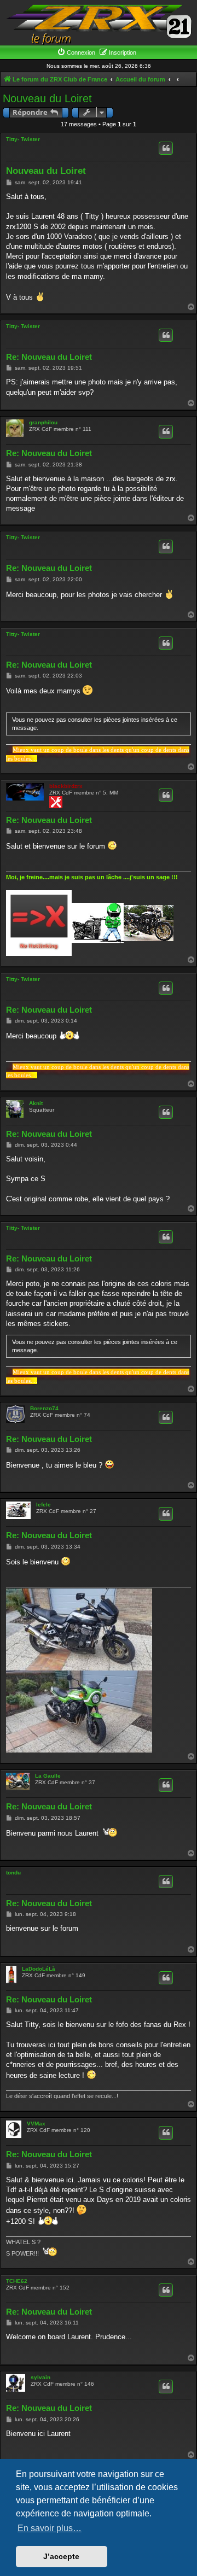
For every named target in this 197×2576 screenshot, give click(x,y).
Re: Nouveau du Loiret (49, 357)
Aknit (36, 1103)
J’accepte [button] (61, 2556)
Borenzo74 (44, 1408)
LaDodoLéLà (39, 1969)
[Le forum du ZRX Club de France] (99, 24)
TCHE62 (17, 2281)
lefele (44, 1505)
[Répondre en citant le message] (166, 148)
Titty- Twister (23, 139)
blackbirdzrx (66, 786)
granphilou (43, 422)
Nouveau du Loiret (47, 98)
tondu (13, 1873)
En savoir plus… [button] (50, 2528)
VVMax (36, 2124)
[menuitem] (76, 52)
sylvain (40, 2377)
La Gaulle (48, 1776)
